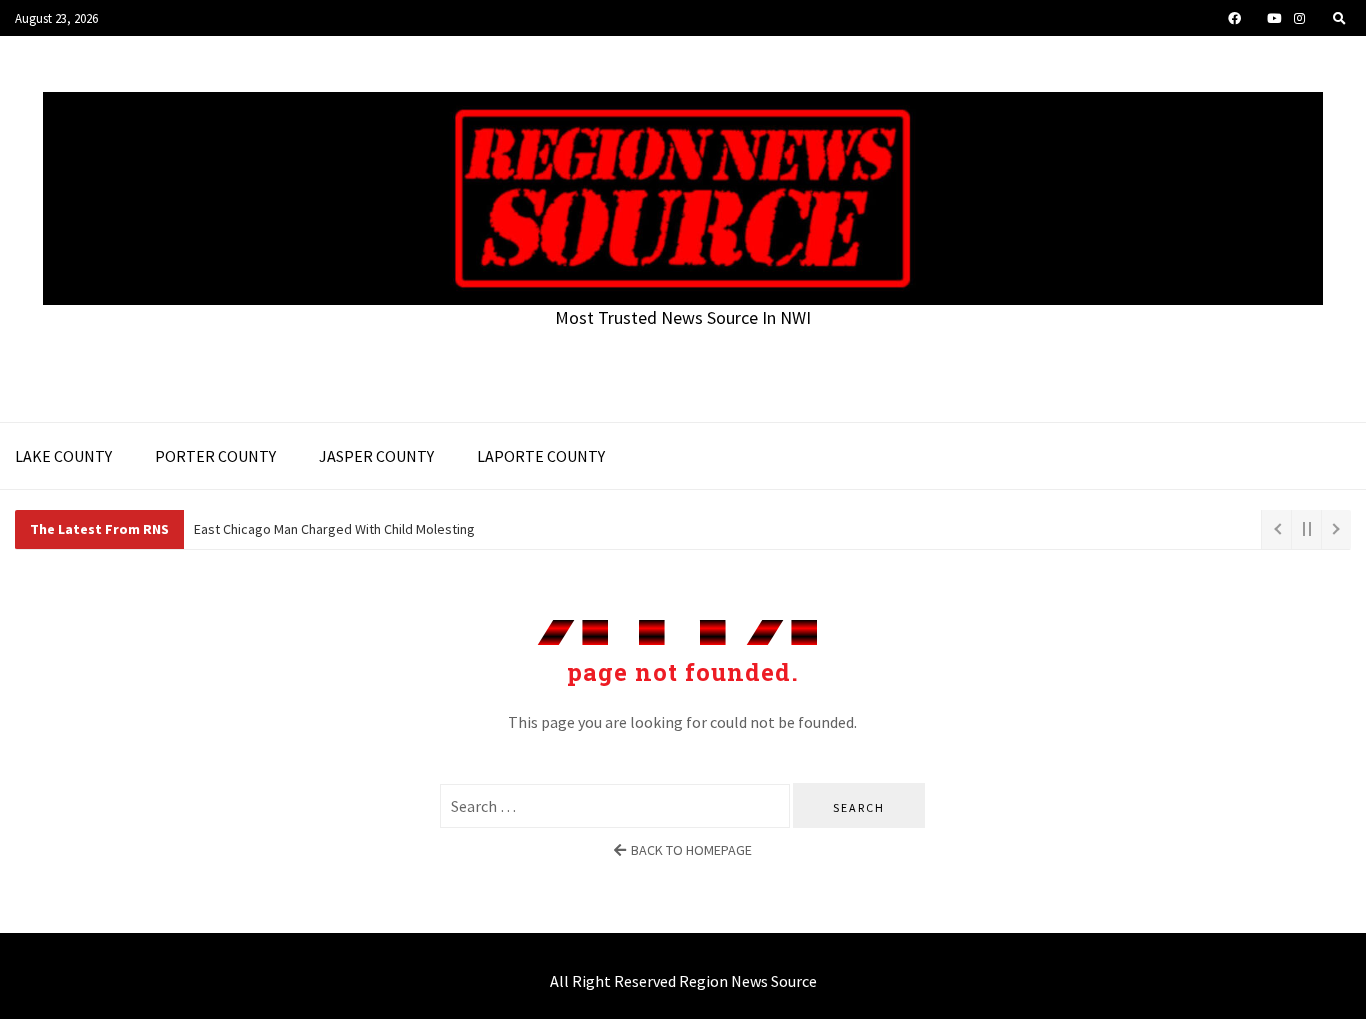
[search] (1339, 18)
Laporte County (541, 456)
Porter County (215, 456)
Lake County (63, 456)
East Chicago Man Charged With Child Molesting (334, 529)
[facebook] (1234, 18)
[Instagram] (1299, 18)
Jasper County (376, 456)
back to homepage (691, 850)
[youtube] (1274, 18)
